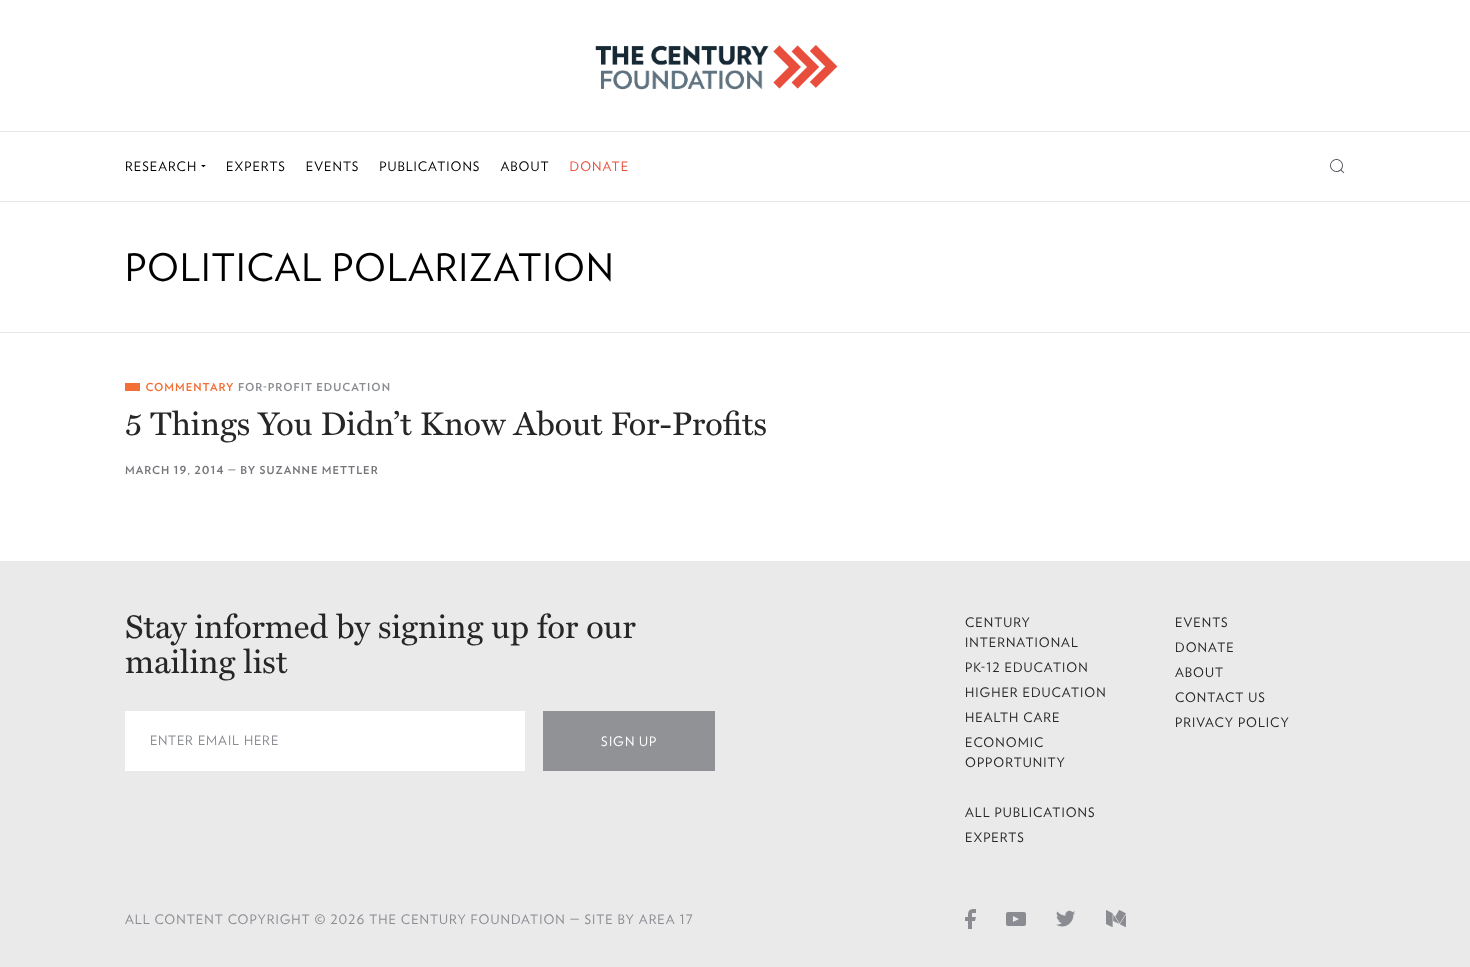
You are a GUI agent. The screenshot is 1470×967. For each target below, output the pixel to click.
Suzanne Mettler (319, 470)
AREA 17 (666, 919)
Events (333, 166)
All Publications (1030, 812)
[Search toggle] (1337, 166)
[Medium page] (1116, 918)
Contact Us (1220, 697)
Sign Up (629, 741)
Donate (599, 166)
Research (163, 166)
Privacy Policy (1232, 722)
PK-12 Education (1027, 667)
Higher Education (1036, 692)
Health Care (1013, 717)
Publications (429, 166)
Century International (1022, 632)
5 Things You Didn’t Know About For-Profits (446, 425)
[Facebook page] (970, 918)
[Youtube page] (1016, 918)
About (524, 166)
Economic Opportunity (1015, 752)
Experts (256, 166)
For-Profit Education (314, 387)
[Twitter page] (1066, 918)
